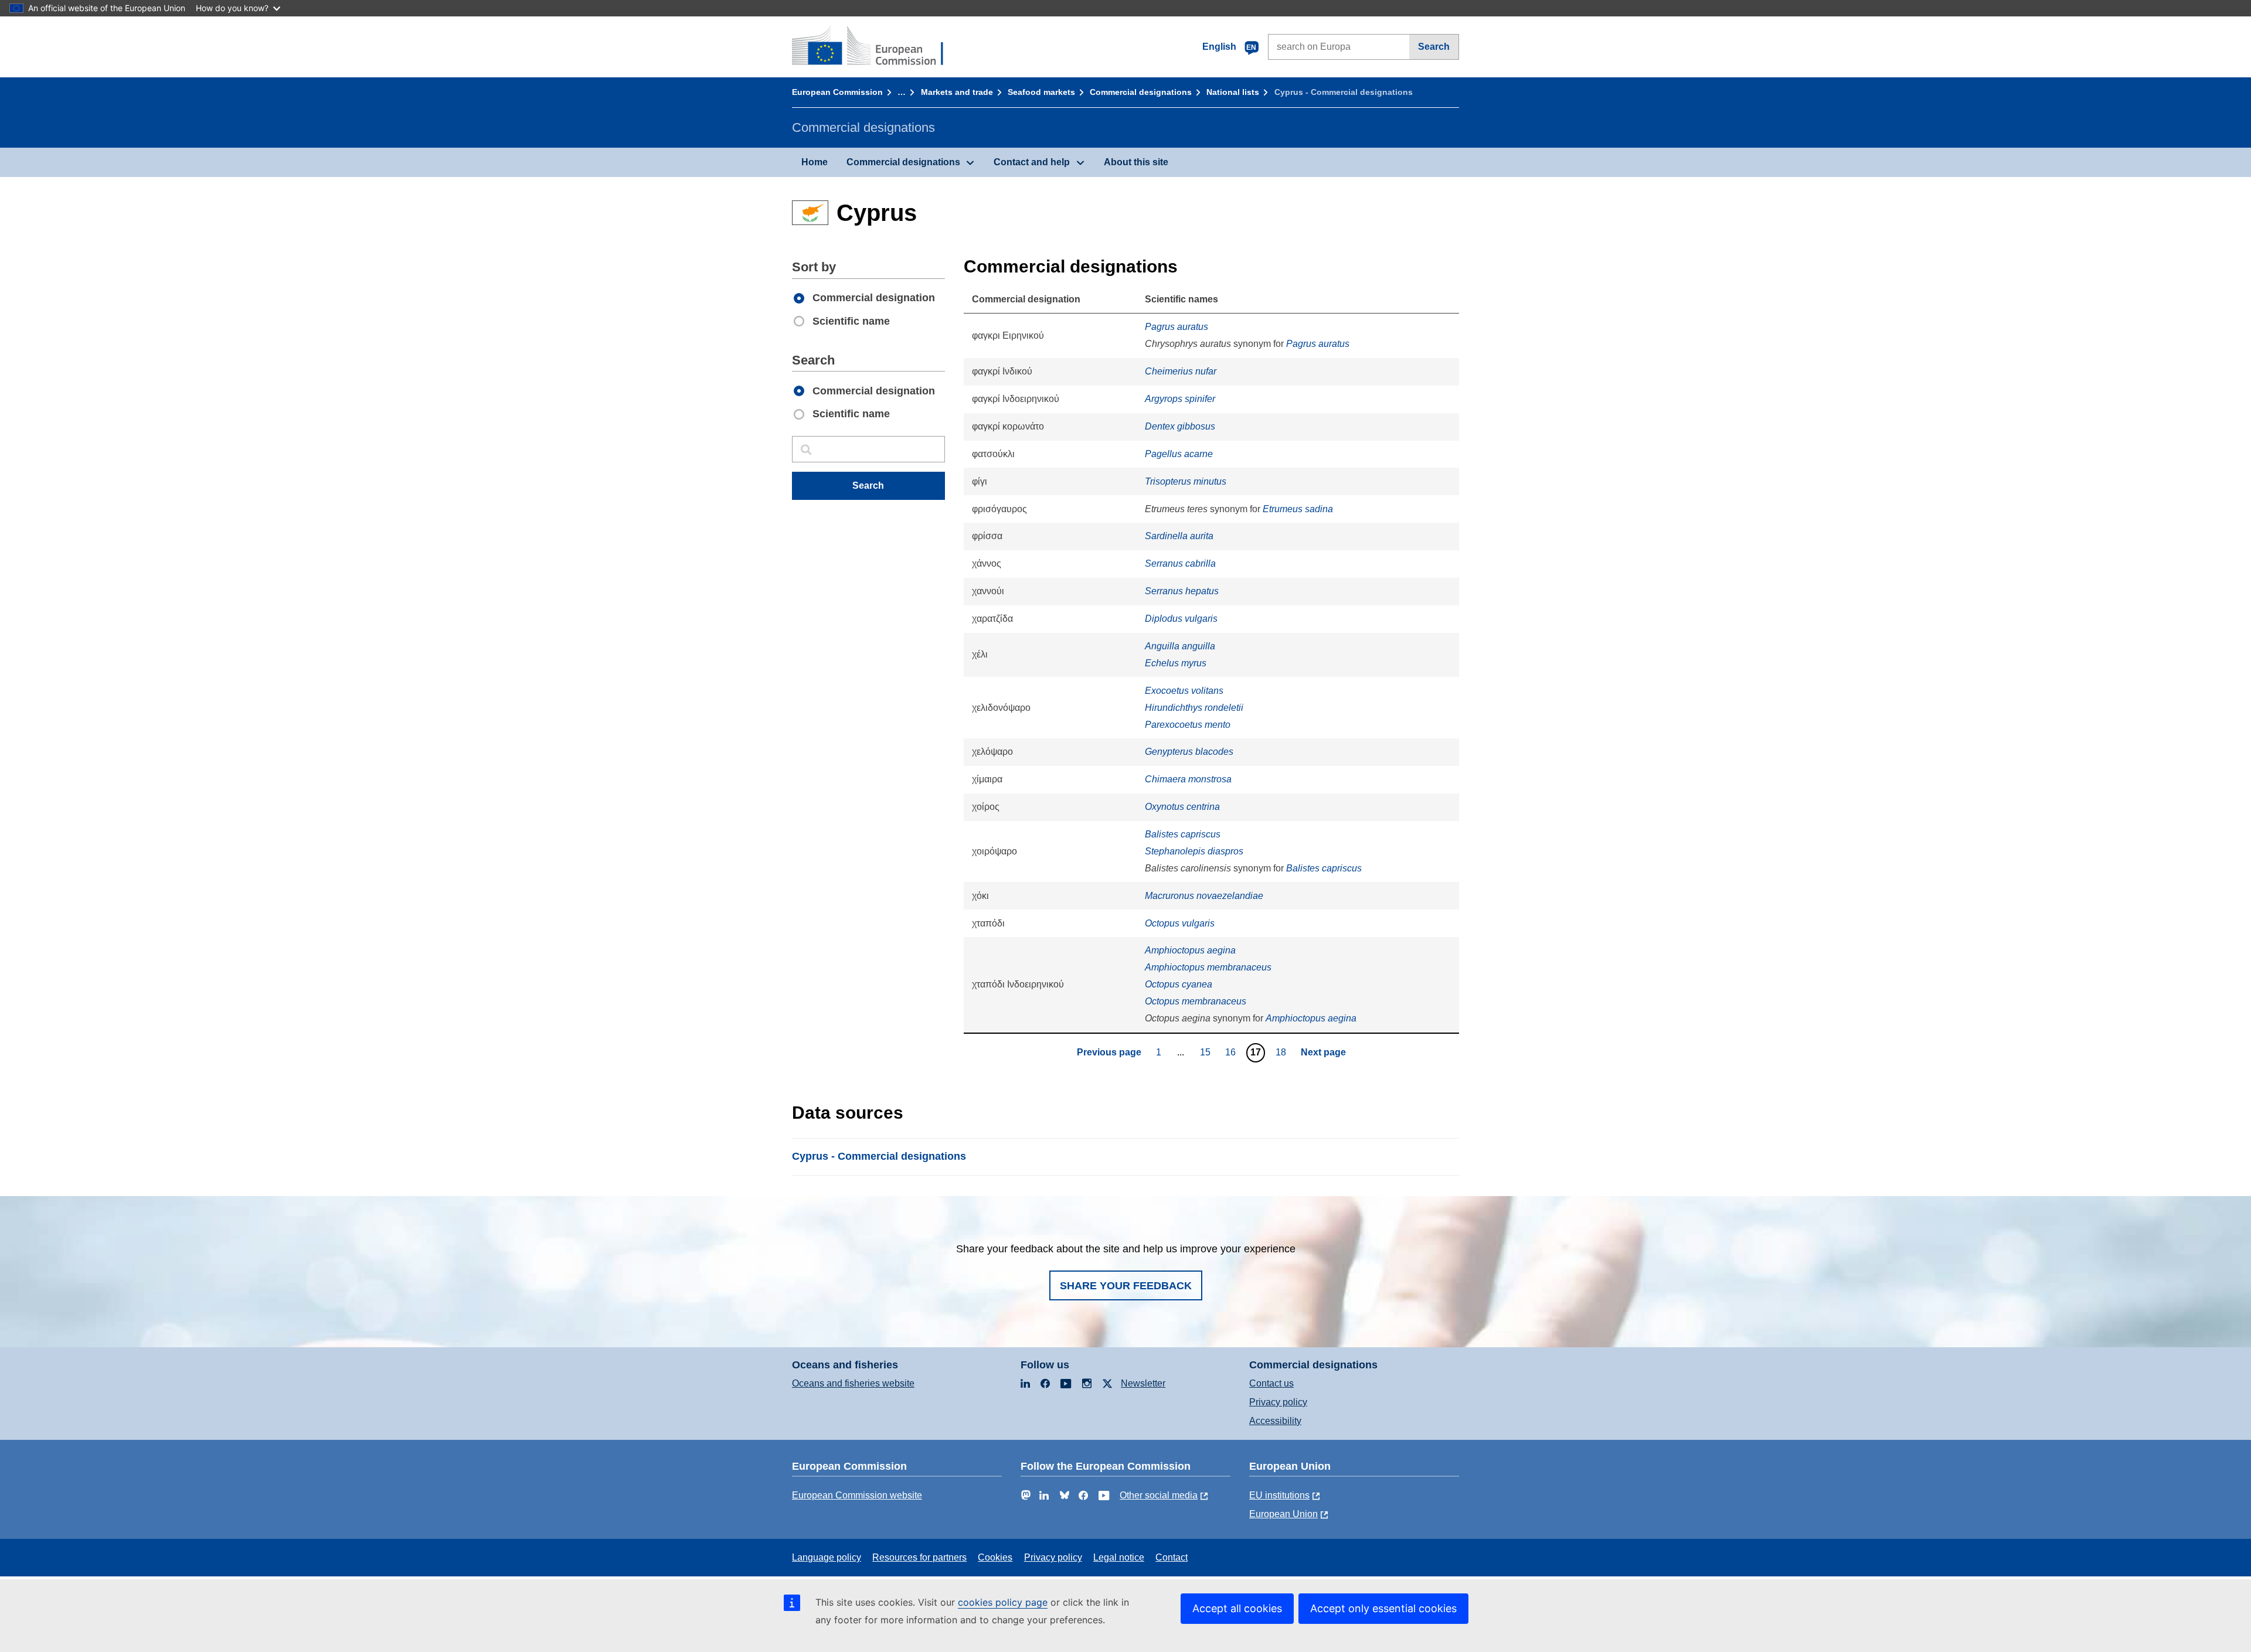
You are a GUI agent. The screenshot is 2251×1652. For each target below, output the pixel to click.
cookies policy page (1003, 1602)
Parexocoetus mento (1188, 725)
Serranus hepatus (1182, 591)
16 (1232, 1052)
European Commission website (857, 1495)
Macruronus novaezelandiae (1204, 896)
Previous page (1109, 1052)
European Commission (837, 92)
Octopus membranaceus (1196, 1001)
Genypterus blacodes (1189, 752)
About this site (1136, 162)
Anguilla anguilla (1180, 646)
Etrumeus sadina (1298, 509)
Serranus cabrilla (1180, 563)
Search (1434, 47)
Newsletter (1143, 1383)
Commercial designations (1141, 92)
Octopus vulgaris (1180, 923)
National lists (1233, 92)
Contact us (1271, 1383)
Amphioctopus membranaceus (1208, 967)
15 (1207, 1052)
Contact (1172, 1557)
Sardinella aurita (1179, 536)
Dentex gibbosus (1180, 426)
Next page (1323, 1052)
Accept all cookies (1237, 1608)
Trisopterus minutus (1186, 481)
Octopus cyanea (1179, 984)
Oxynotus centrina (1182, 807)
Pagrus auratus (1176, 327)
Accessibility (1275, 1421)
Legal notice (1119, 1557)
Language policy (827, 1557)
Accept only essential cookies (1383, 1608)
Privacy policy (1278, 1402)
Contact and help (1032, 162)
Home (815, 162)
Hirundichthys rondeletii (1194, 708)
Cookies (995, 1557)
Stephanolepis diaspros (1194, 851)
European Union (1283, 1514)
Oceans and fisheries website (853, 1383)
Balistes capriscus (1183, 834)
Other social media (1159, 1495)
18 (1282, 1052)
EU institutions (1279, 1495)
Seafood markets (1041, 92)
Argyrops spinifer (1180, 399)
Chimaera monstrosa (1188, 779)
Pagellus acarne (1179, 454)
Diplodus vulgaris (1181, 619)
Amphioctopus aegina (1190, 950)
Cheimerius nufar (1181, 371)
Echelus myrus (1176, 663)
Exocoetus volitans (1184, 691)
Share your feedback (1126, 1286)
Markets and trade (957, 92)
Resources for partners (919, 1557)
